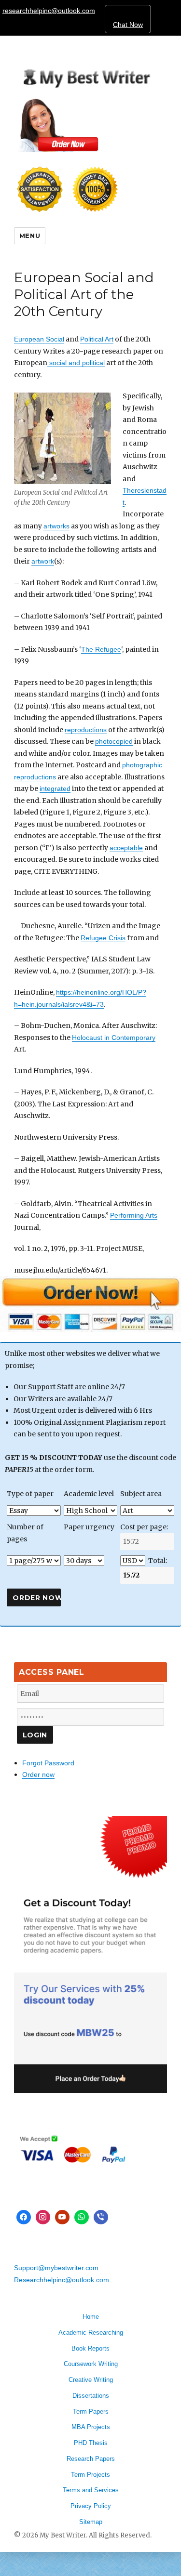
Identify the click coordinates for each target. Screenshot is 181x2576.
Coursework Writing (91, 2364)
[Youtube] (62, 2217)
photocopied (114, 741)
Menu (30, 236)
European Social (39, 339)
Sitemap (91, 2522)
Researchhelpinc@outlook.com (62, 2280)
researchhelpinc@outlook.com (49, 11)
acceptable (126, 848)
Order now (38, 1774)
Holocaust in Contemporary (114, 1038)
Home (91, 2317)
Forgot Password (48, 1763)
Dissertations (91, 2396)
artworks (56, 526)
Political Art (97, 339)
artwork (43, 561)
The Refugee (101, 649)
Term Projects (90, 2475)
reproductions (86, 730)
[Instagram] (43, 2217)
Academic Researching (91, 2333)
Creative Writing (91, 2380)
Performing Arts (134, 1215)
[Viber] (101, 2217)
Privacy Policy (91, 2506)
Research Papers (91, 2459)
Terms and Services (91, 2490)
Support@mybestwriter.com (56, 2268)
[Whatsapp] (82, 2217)
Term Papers (91, 2412)
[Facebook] (24, 2217)
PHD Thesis (91, 2443)
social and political (76, 363)
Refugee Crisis (103, 938)
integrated (55, 789)
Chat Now (128, 25)
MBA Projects (91, 2427)
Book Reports (90, 2348)
